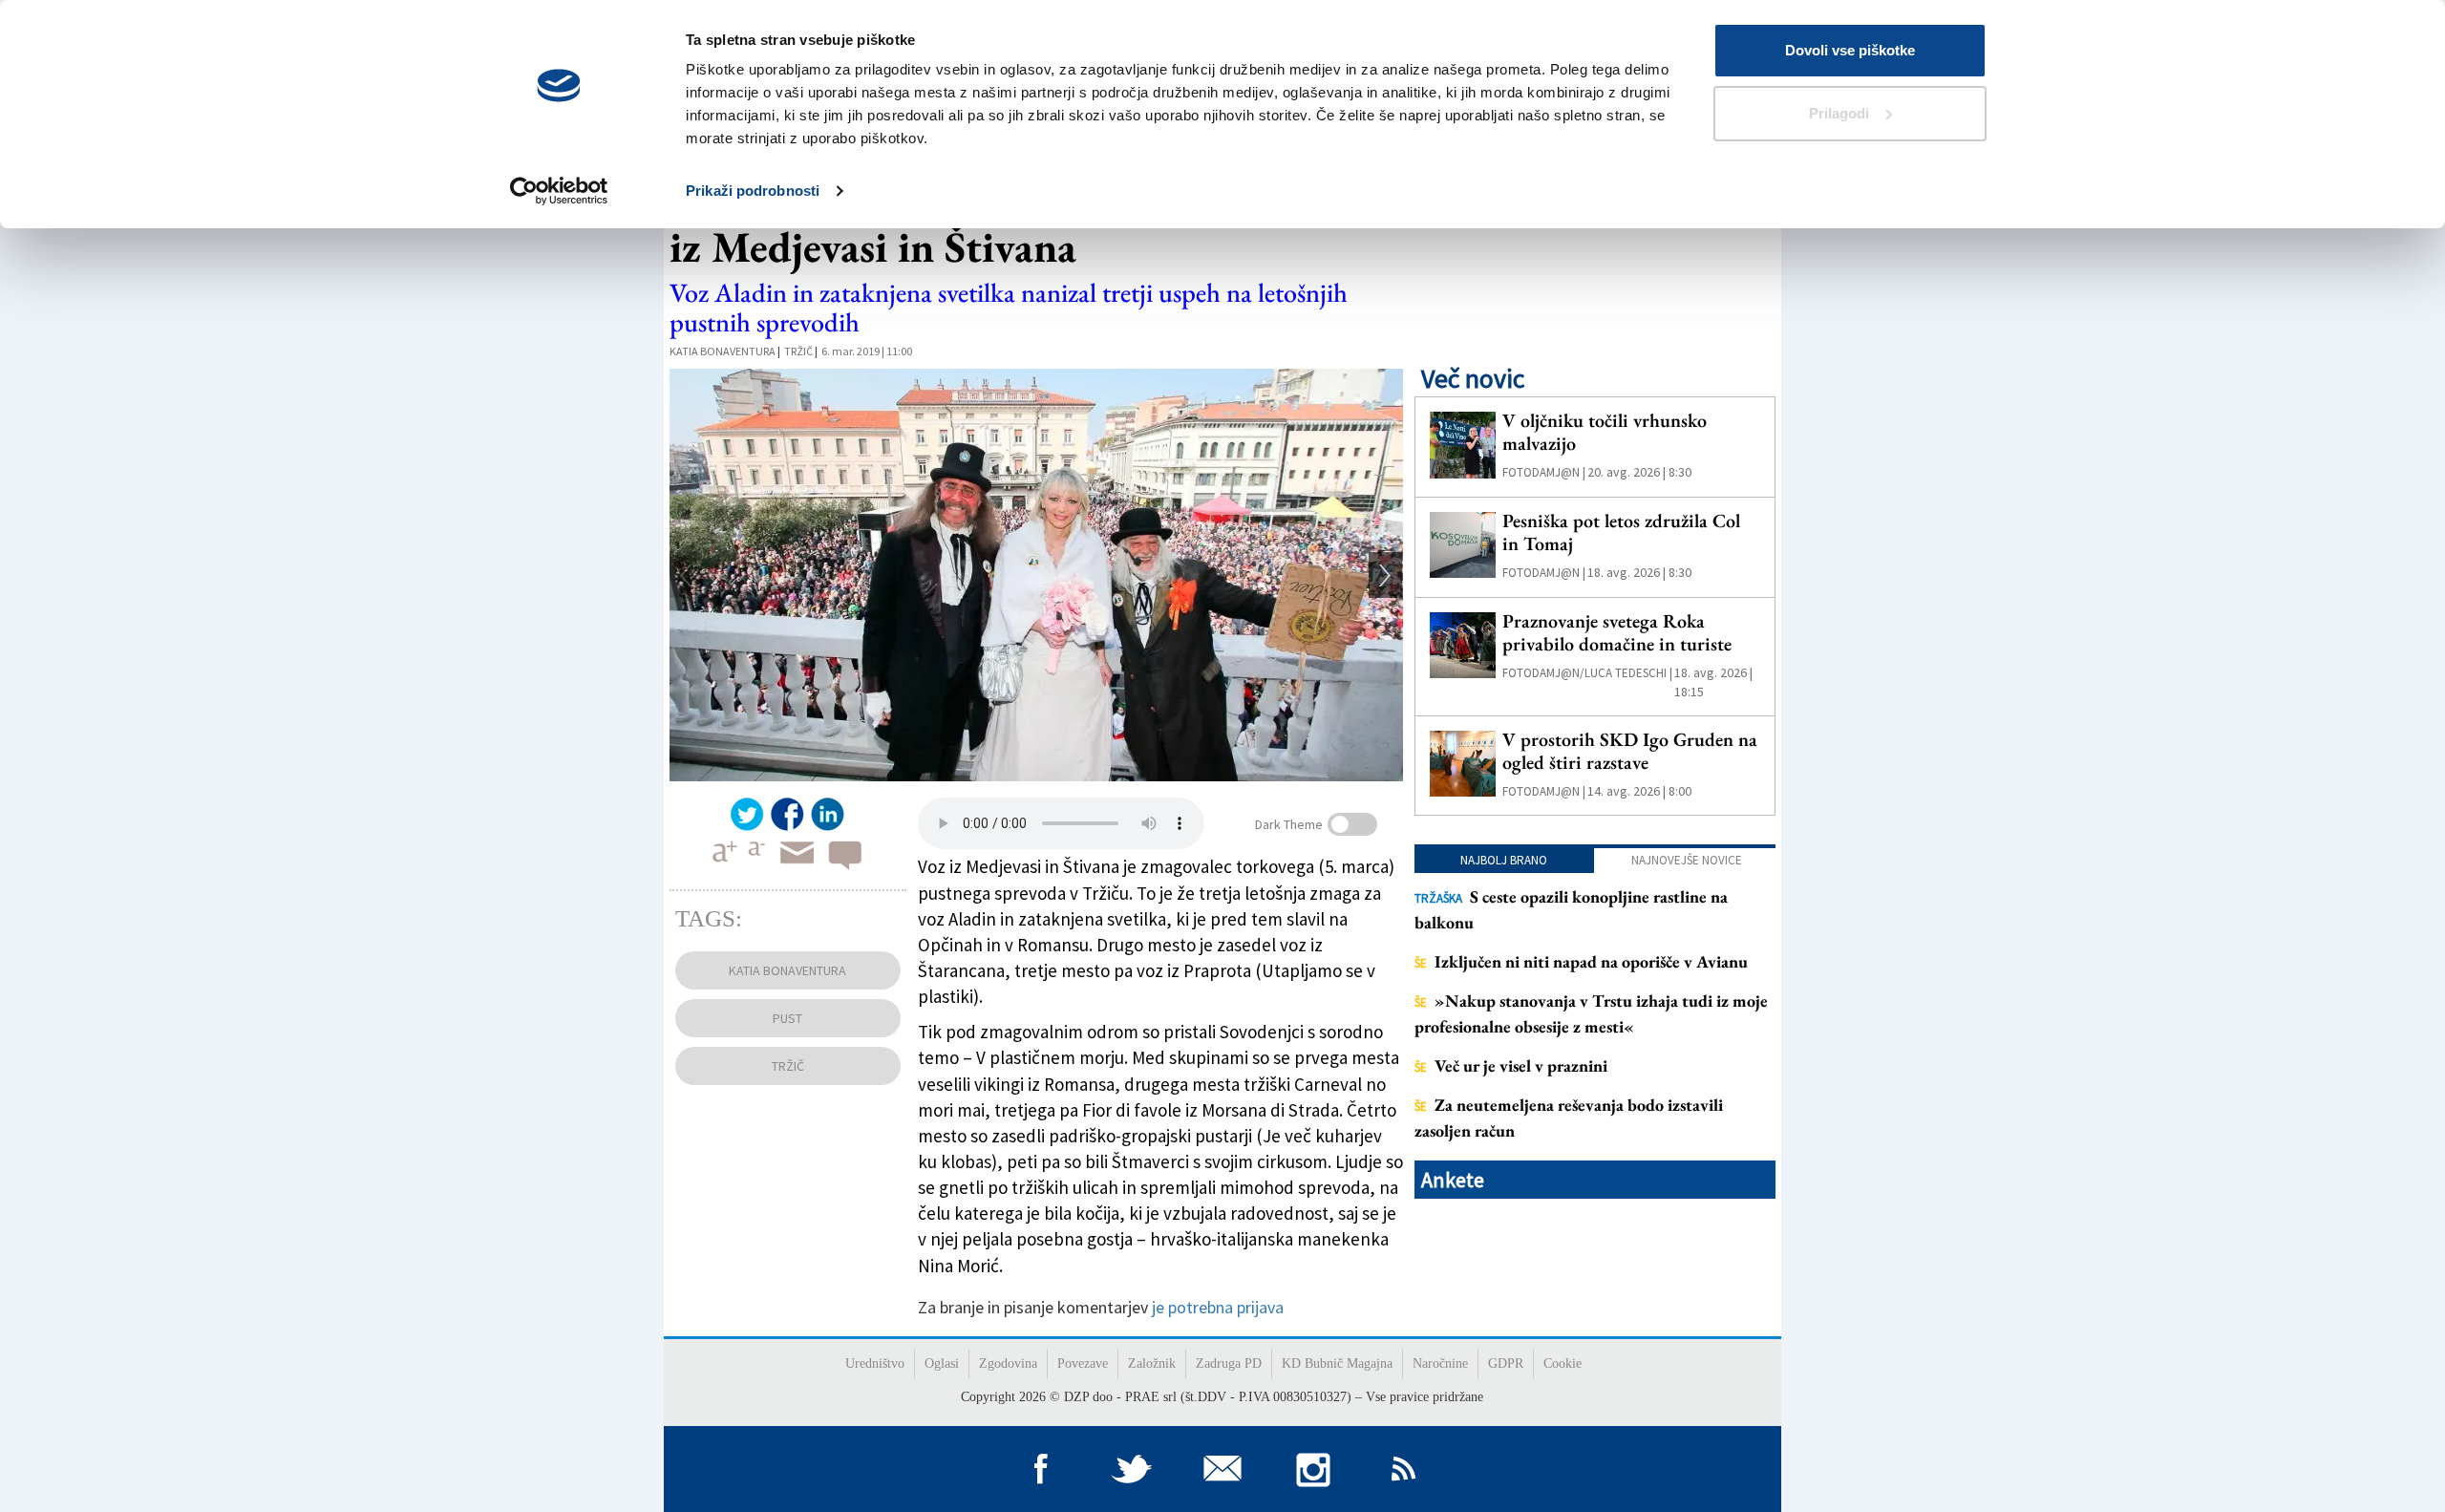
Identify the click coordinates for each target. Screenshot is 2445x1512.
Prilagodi (1839, 113)
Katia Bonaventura (723, 351)
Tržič (798, 351)
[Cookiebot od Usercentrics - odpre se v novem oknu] (559, 191)
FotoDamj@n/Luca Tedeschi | (1587, 673)
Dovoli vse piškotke (1850, 50)
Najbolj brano (1504, 860)
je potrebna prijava (1218, 1307)
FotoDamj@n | (1544, 472)
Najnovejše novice (1687, 860)
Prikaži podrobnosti (753, 191)
